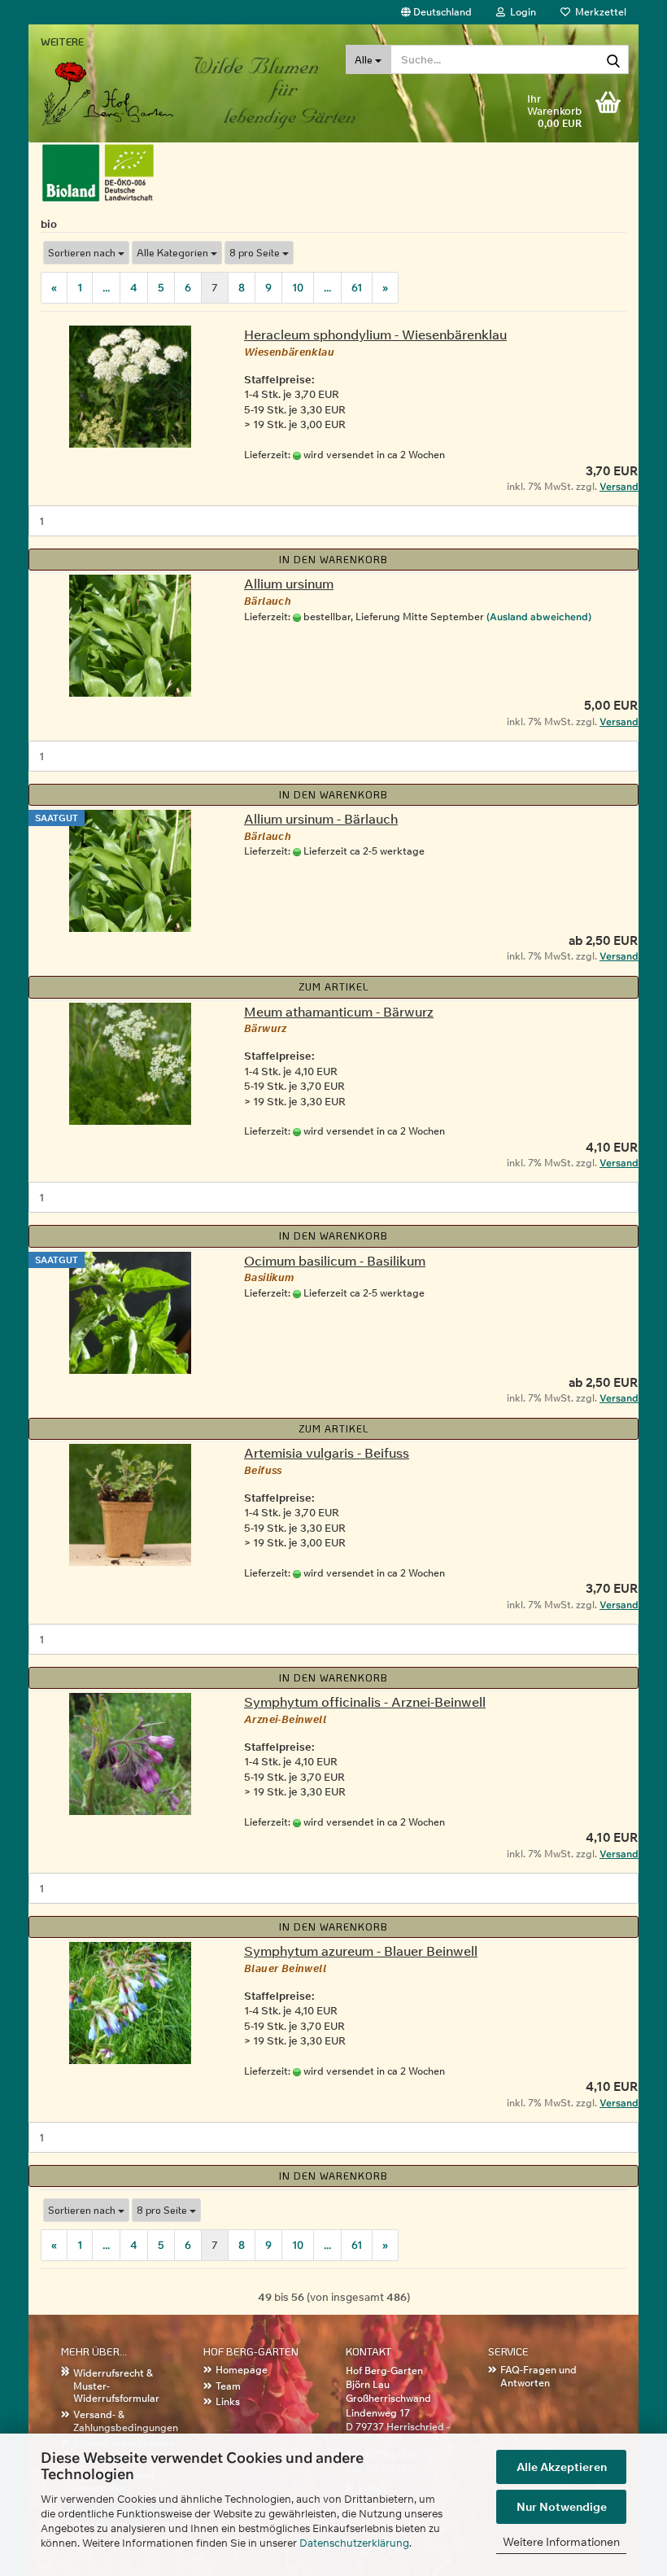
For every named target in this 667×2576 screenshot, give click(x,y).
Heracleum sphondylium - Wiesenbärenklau (375, 335)
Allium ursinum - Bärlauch (321, 819)
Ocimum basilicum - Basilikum (335, 1261)
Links (228, 2401)
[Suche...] (613, 60)
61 (357, 287)
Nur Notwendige (562, 2507)
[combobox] (86, 253)
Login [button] (521, 12)
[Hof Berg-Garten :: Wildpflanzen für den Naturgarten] (130, 77)
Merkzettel (598, 12)
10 (298, 287)
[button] (436, 12)
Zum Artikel (334, 986)
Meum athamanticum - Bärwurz (339, 1012)
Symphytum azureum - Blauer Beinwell (361, 1951)
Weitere (62, 41)
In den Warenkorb (333, 559)
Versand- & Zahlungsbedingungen (126, 2421)
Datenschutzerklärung (354, 2543)
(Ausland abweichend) (539, 617)
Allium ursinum (289, 584)
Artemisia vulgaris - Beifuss (327, 1453)
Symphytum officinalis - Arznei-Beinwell (365, 1702)
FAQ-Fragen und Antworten (538, 2376)
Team (228, 2386)
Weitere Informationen (561, 2542)
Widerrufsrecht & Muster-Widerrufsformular (116, 2386)
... (106, 287)
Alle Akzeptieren (562, 2467)
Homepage (242, 2370)
